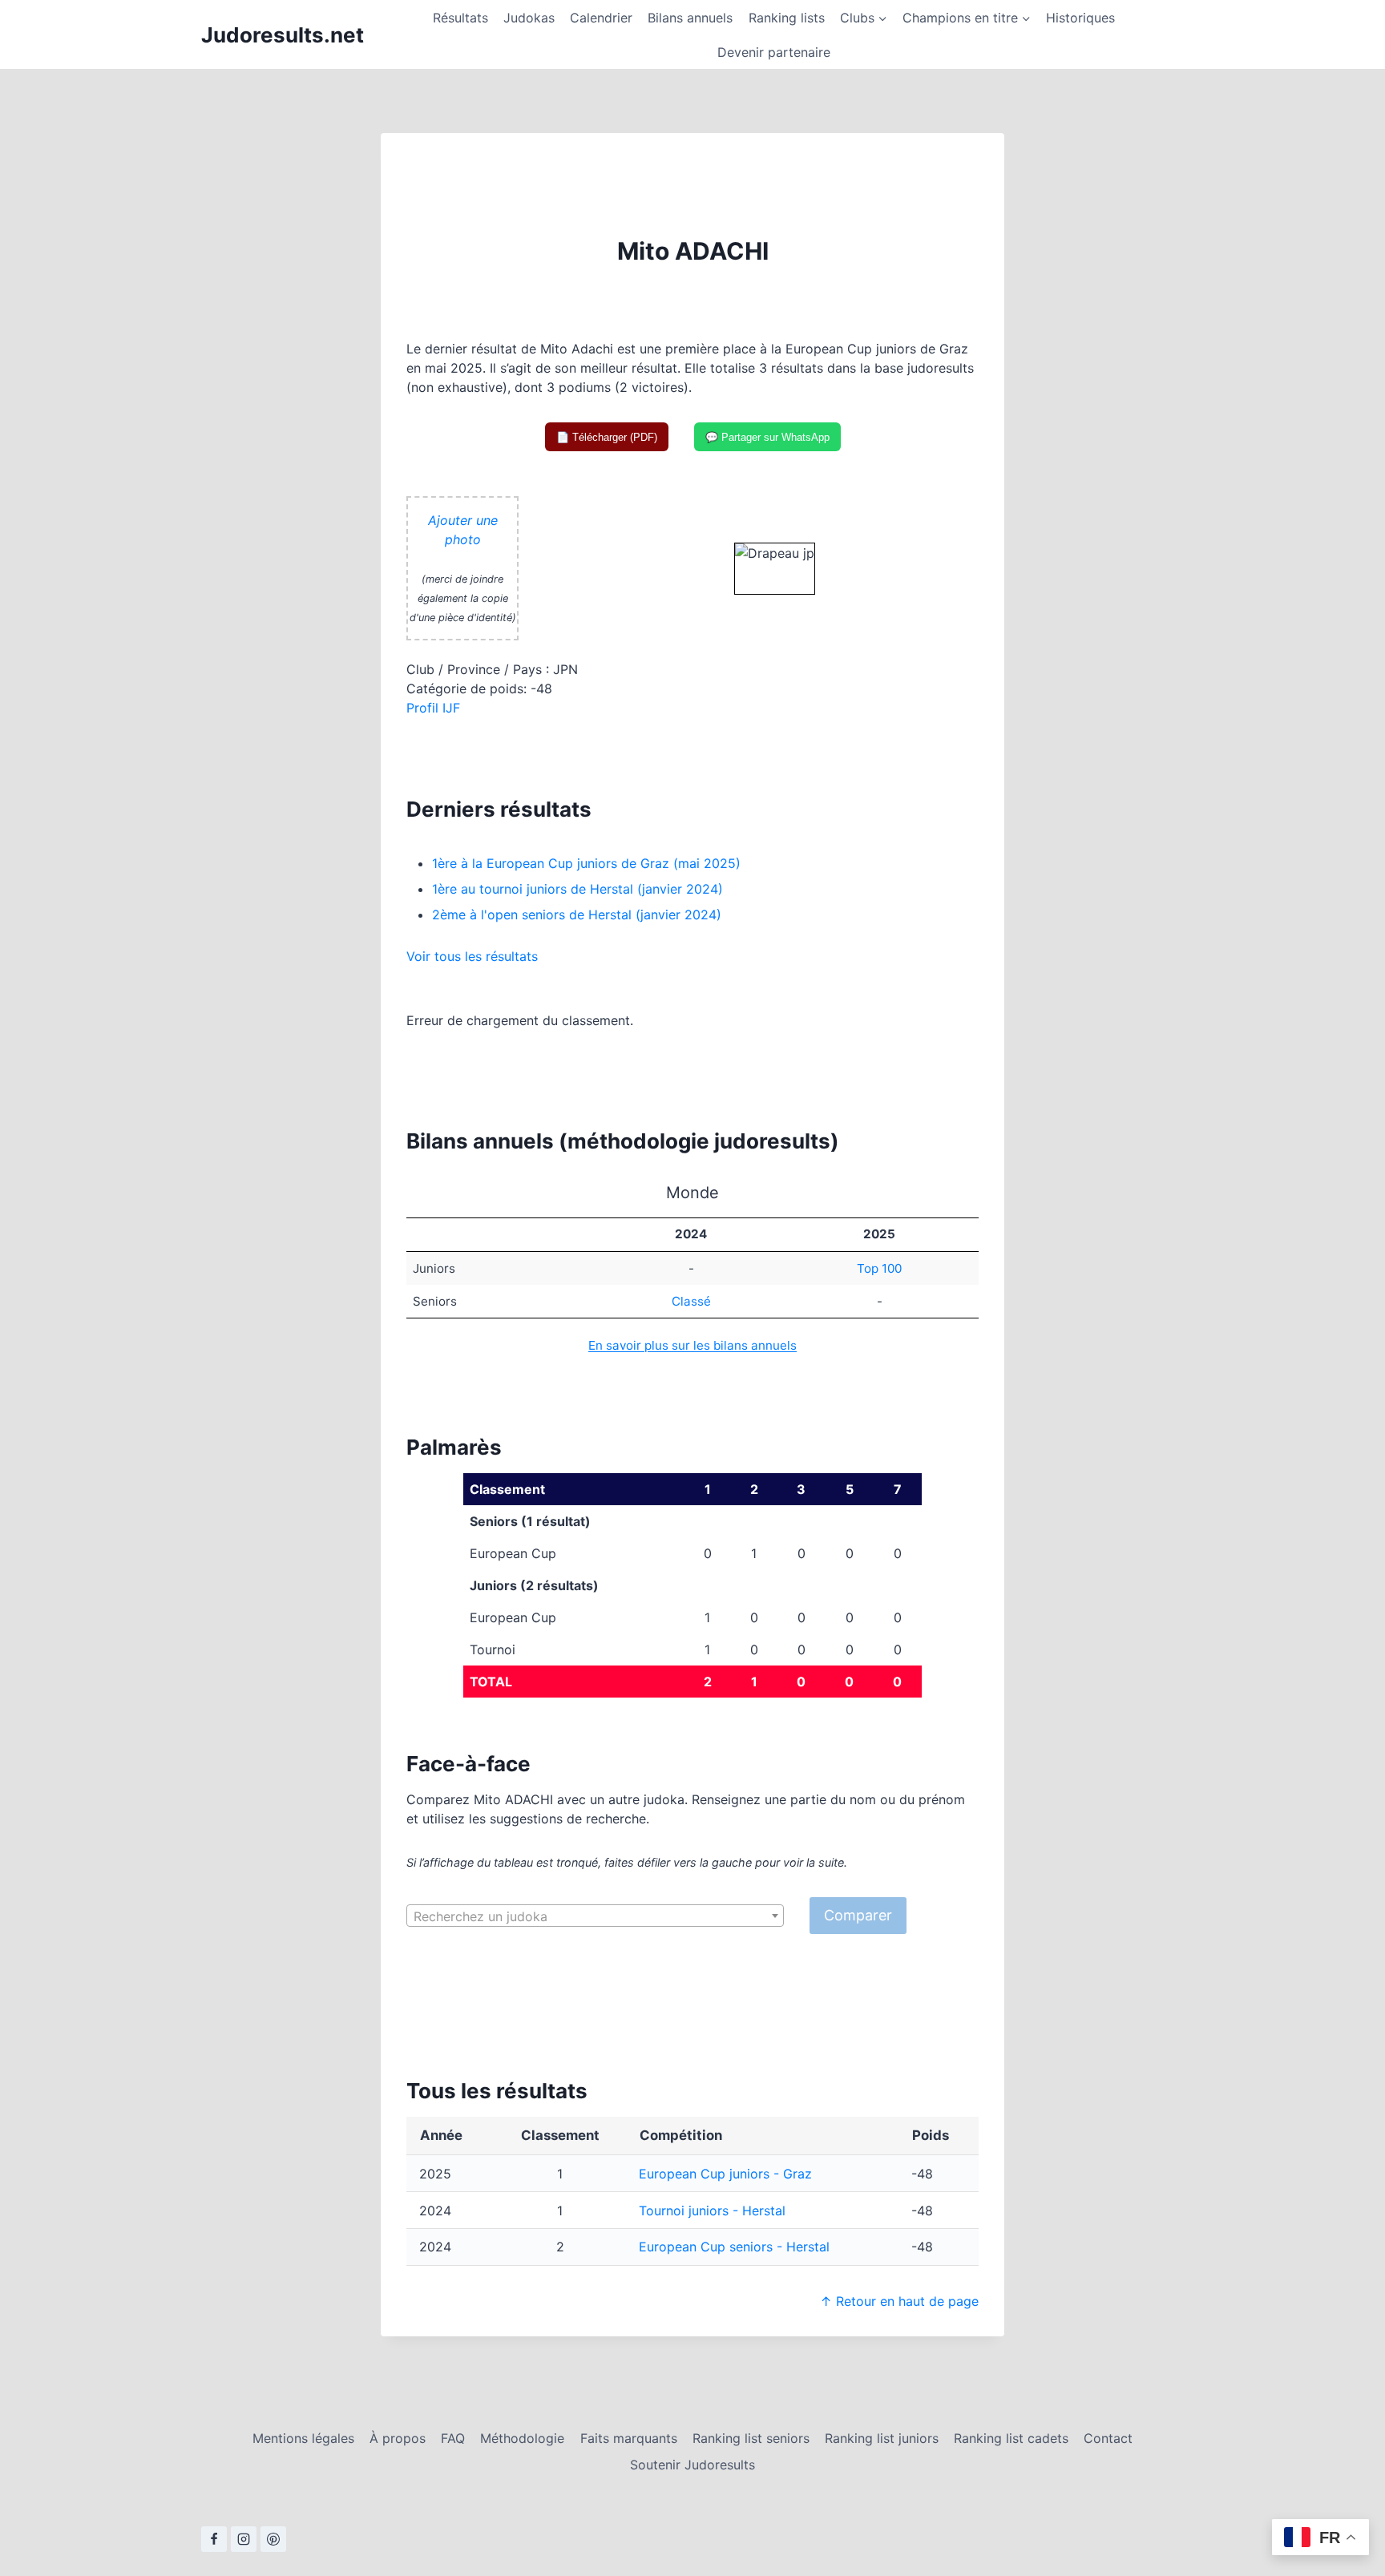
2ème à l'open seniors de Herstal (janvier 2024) (577, 915)
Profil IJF (433, 708)
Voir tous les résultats (472, 956)
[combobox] (595, 1916)
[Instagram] (244, 2539)
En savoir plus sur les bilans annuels (692, 1345)
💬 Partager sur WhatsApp (767, 437)
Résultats (460, 18)
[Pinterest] (273, 2539)
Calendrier (601, 18)
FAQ (453, 2438)
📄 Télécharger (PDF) (607, 437)
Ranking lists (787, 18)
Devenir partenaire (774, 52)
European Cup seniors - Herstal (734, 2247)
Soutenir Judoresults (692, 2465)
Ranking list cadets (1011, 2438)
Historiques (1080, 18)
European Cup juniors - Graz (725, 2174)
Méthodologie (522, 2438)
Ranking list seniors (751, 2438)
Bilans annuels (690, 18)
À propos (398, 2438)
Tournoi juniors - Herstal (712, 2211)
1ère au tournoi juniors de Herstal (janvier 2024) (577, 889)
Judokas (529, 18)
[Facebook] (214, 2539)
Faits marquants (629, 2438)
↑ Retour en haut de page (899, 2301)
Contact (1108, 2438)
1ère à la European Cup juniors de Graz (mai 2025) (586, 863)
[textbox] (595, 1916)
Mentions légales (303, 2438)
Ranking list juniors (882, 2438)
